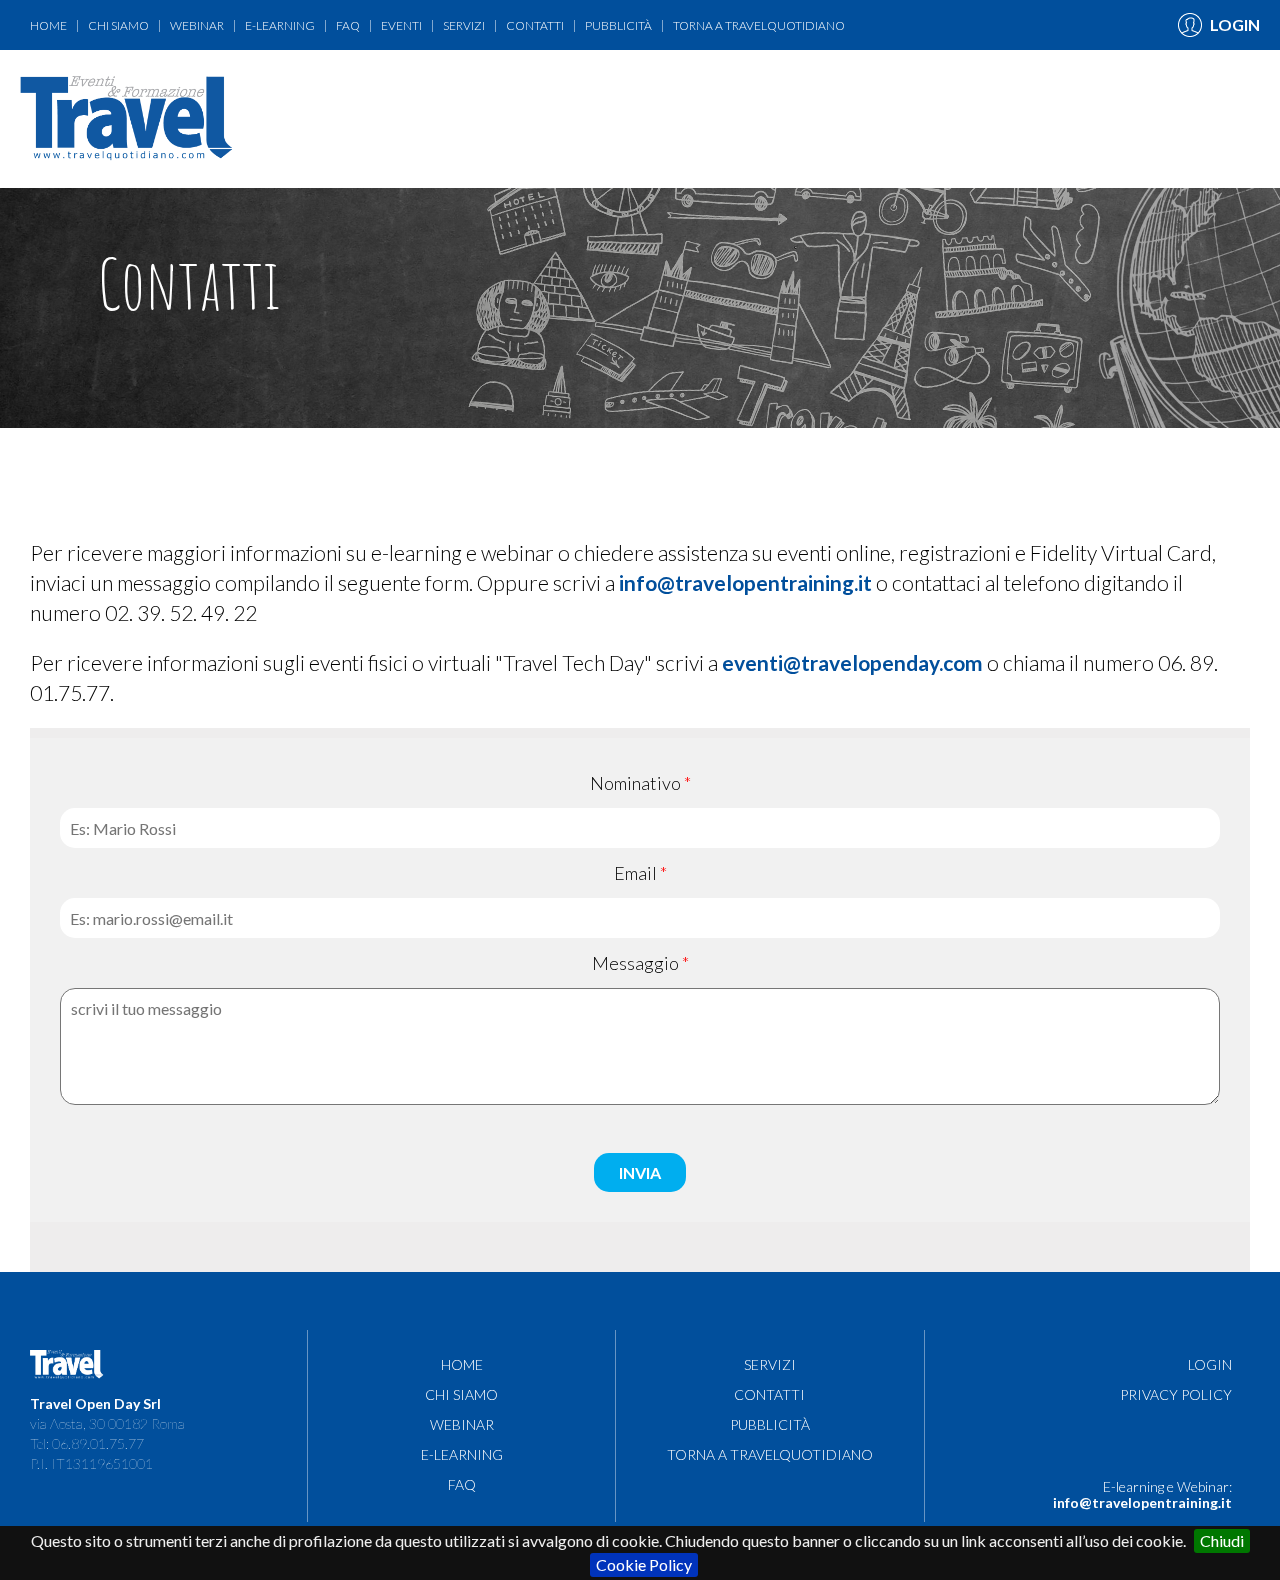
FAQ (348, 26)
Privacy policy (1176, 1394)
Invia (640, 1172)
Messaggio (635, 963)
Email (635, 873)
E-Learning (280, 26)
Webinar (197, 26)
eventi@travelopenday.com (852, 662)
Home (48, 26)
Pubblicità (618, 26)
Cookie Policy (644, 1564)
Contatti (535, 26)
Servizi (464, 26)
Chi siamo (118, 26)
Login (1210, 1364)
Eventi (401, 26)
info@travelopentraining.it (745, 582)
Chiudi (1222, 1540)
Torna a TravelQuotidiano (759, 26)
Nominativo (635, 783)
